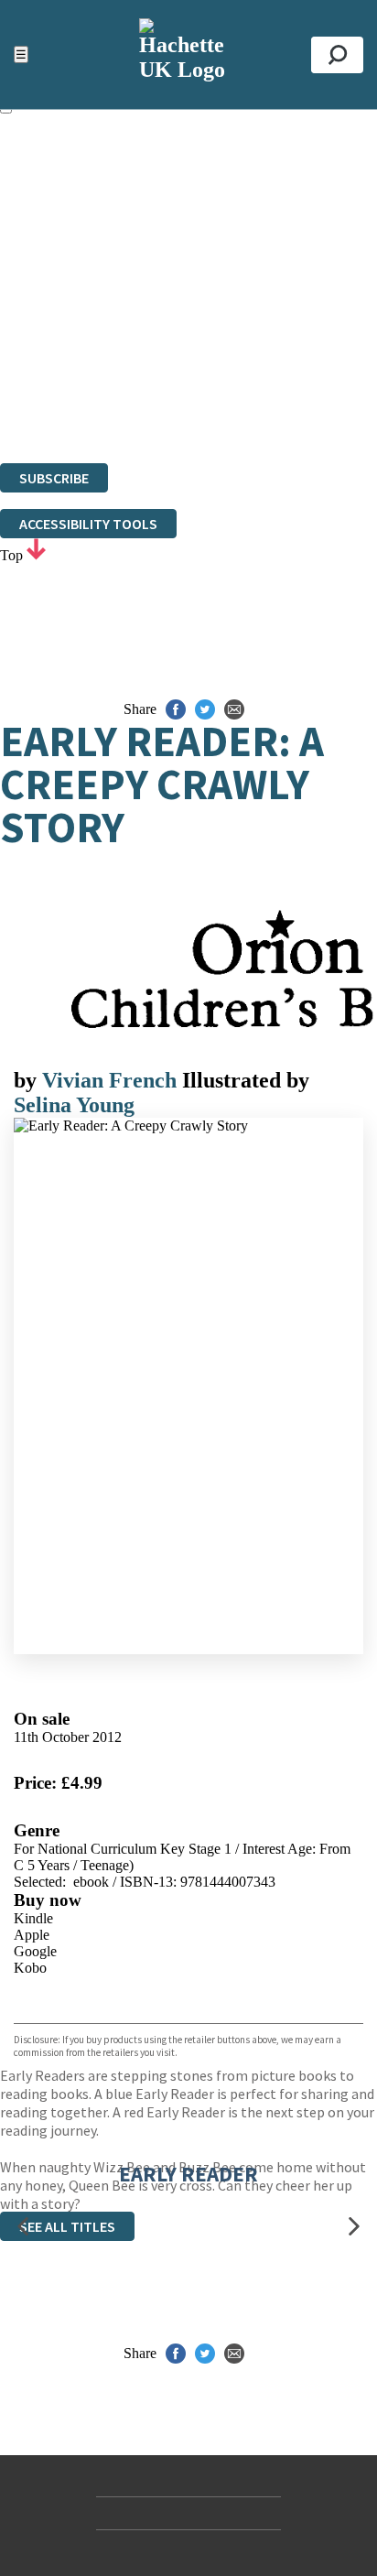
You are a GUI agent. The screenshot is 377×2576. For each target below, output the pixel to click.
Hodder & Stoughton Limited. (212, 356)
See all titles (67, 2226)
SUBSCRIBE (54, 478)
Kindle (33, 1918)
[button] (23, 2227)
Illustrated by (246, 1080)
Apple (32, 1935)
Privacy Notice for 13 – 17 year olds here (183, 249)
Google (35, 1951)
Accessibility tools (88, 524)
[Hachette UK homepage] (188, 54)
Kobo (30, 1968)
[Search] (337, 55)
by (28, 1080)
